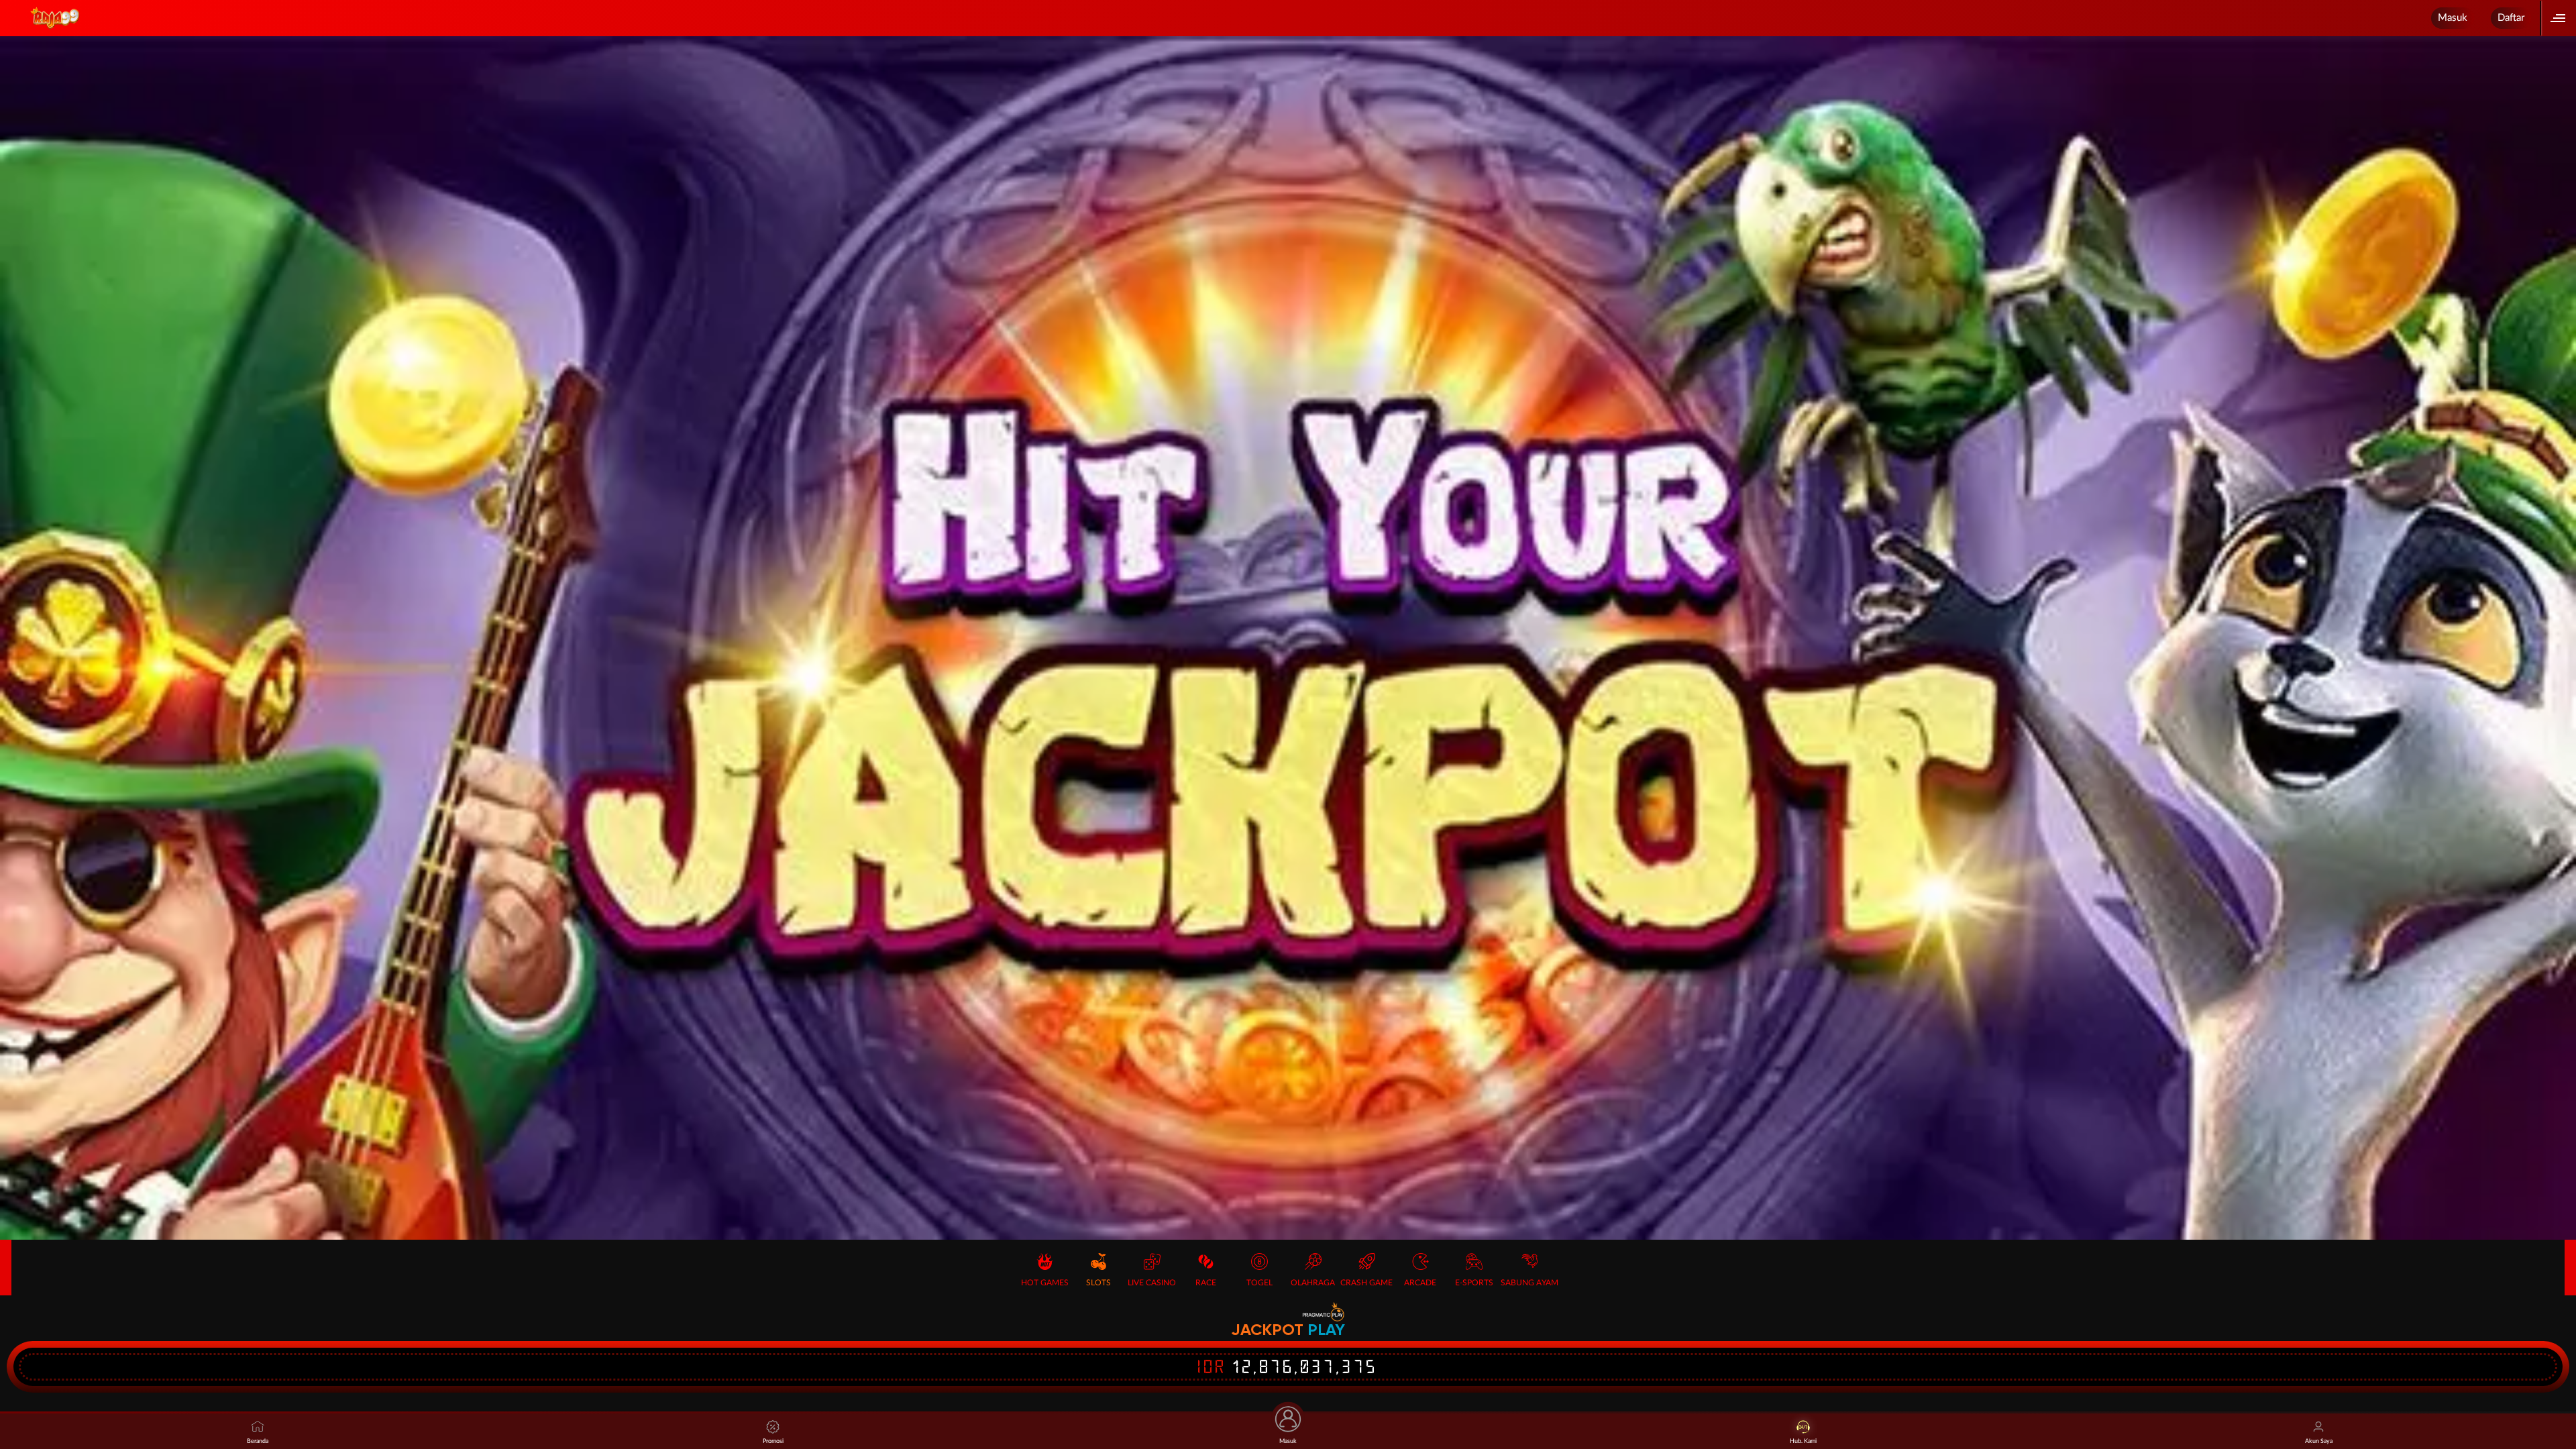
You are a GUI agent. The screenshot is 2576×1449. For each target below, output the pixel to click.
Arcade (1420, 1283)
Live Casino (1152, 1283)
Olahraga (1313, 1283)
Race (1206, 1283)
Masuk (2453, 18)
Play (1326, 1330)
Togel (1259, 1283)
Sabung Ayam (1529, 1283)
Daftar (2511, 18)
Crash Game (1366, 1283)
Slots (1098, 1283)
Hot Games (1045, 1283)
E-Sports (1474, 1283)
